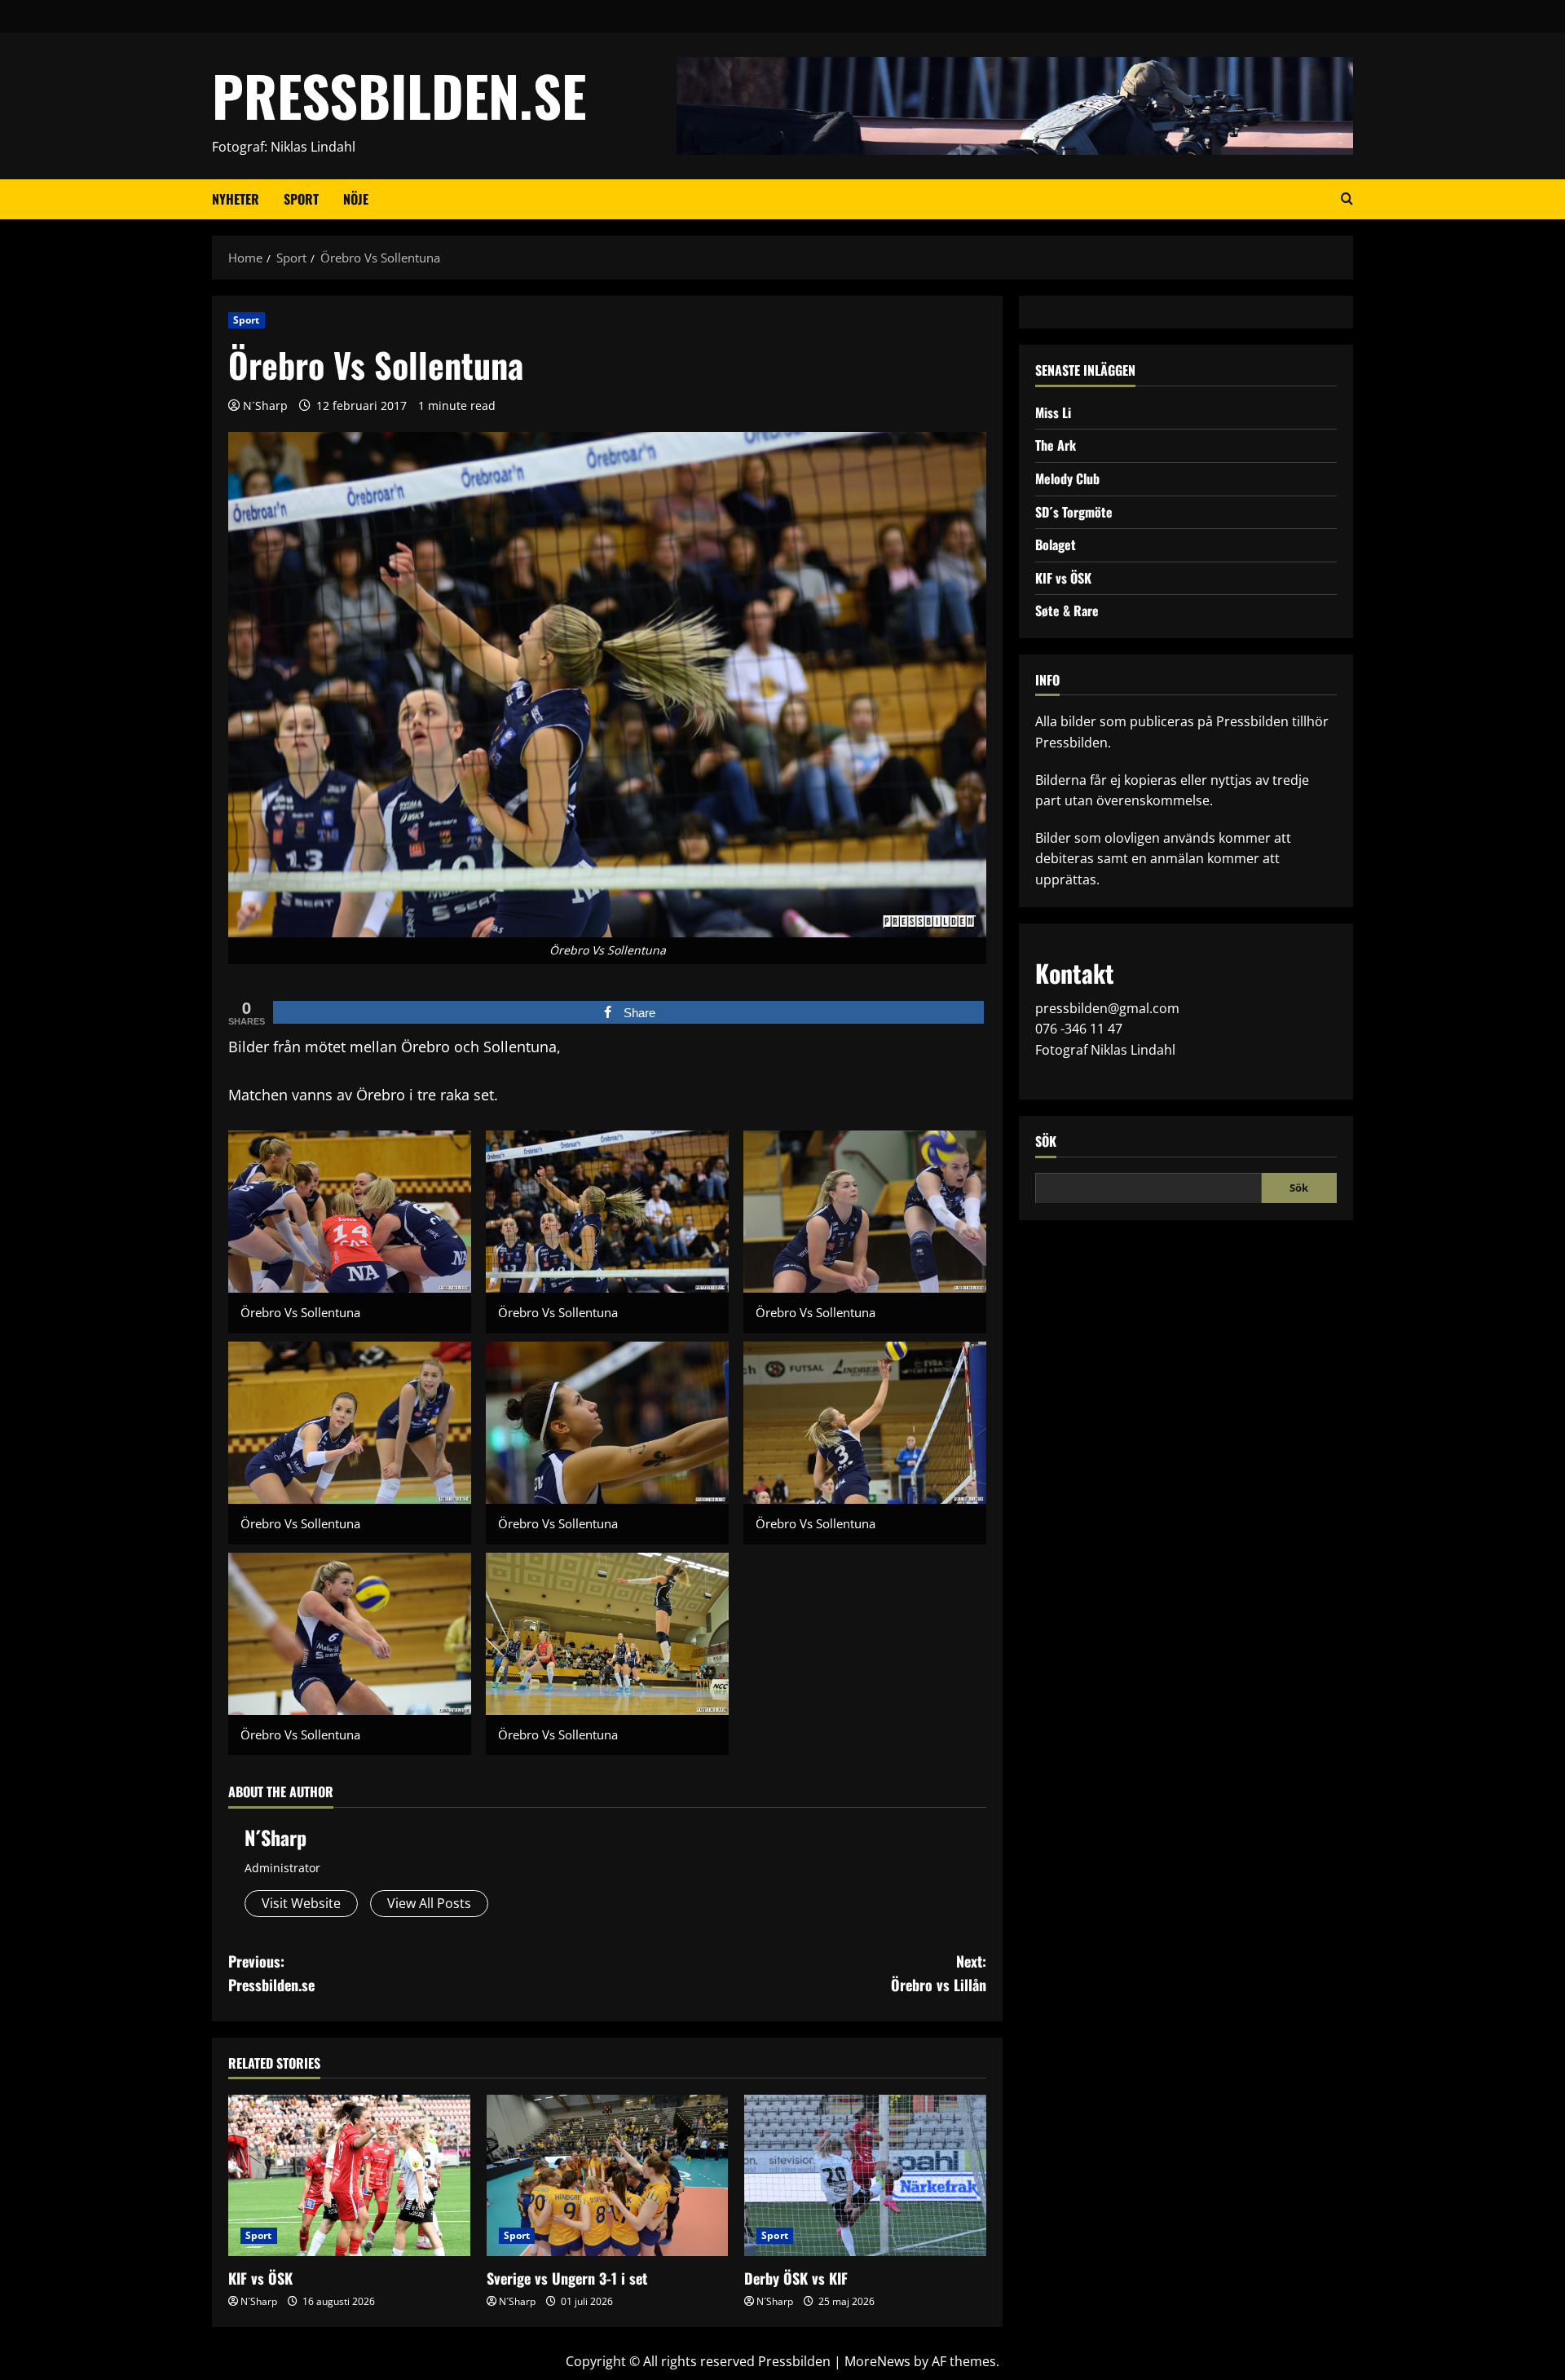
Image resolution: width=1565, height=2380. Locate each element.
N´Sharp (265, 405)
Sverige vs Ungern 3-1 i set (567, 2278)
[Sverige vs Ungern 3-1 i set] (608, 2175)
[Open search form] (1347, 199)
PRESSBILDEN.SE (399, 95)
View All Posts (429, 1903)
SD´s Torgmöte (1074, 511)
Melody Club (1067, 478)
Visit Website (301, 1903)
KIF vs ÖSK (260, 2278)
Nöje (356, 199)
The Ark (1056, 445)
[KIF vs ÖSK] (349, 2175)
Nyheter (236, 199)
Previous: (271, 1973)
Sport (301, 199)
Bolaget (1056, 544)
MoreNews (877, 2361)
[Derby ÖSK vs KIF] (865, 2175)
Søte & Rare (1067, 610)
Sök (1046, 1141)
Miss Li (1053, 412)
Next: (939, 1973)
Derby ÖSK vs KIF (796, 2278)
